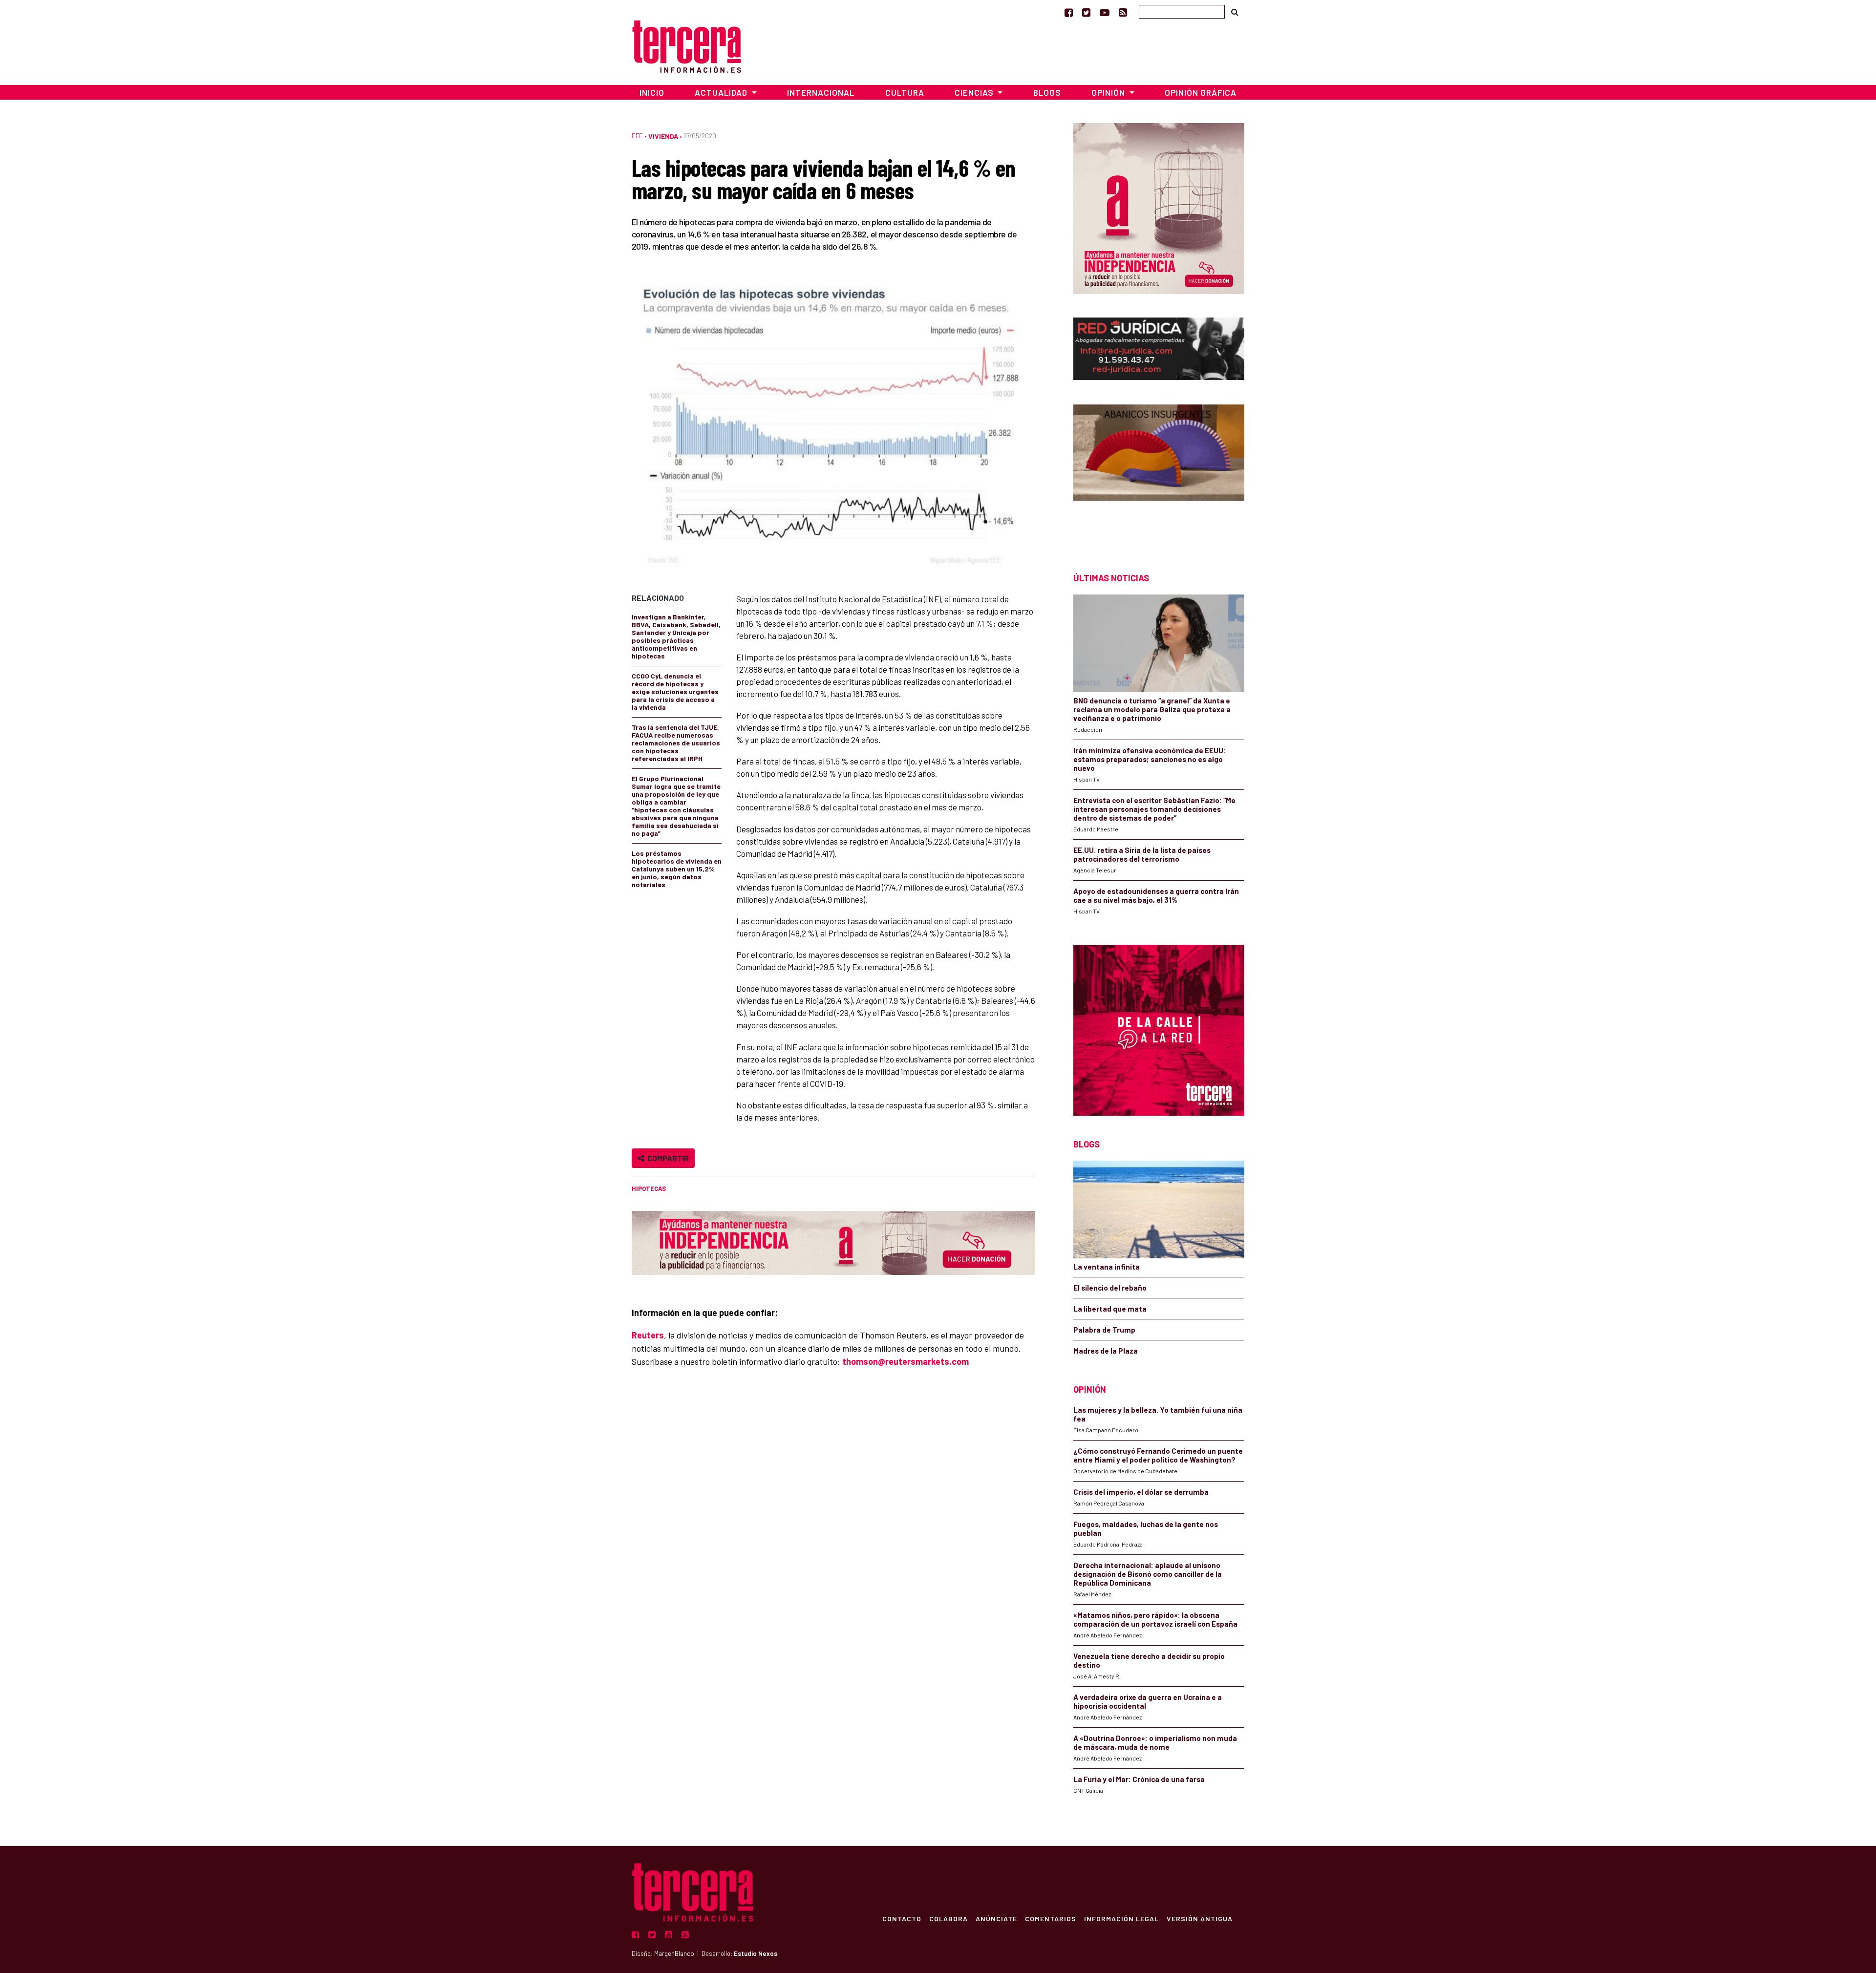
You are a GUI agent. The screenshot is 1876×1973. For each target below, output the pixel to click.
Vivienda (663, 136)
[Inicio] (687, 45)
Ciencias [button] (975, 92)
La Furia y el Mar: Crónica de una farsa (1139, 1779)
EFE (637, 136)
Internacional (821, 92)
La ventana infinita (1107, 1267)
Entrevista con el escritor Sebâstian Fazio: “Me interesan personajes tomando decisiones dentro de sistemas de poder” (1154, 809)
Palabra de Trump (1104, 1330)
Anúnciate (996, 1918)
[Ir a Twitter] (1086, 12)
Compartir (667, 1158)
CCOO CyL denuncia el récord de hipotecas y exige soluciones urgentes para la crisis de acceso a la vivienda (675, 691)
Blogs (1047, 92)
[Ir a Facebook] (1069, 12)
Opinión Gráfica (1201, 92)
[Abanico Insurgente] (1159, 471)
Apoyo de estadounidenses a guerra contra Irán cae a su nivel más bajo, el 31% (1156, 895)
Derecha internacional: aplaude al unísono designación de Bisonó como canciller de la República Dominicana (1148, 1574)
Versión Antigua (1200, 1918)
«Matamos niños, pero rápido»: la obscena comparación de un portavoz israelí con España (1155, 1619)
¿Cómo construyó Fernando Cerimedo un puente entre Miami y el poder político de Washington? (1158, 1455)
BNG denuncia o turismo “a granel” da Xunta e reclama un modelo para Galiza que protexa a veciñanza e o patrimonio (1152, 709)
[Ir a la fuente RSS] (1123, 12)
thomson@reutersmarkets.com (906, 1361)
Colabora (949, 1918)
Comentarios (1051, 1918)
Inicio (652, 92)
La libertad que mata (1110, 1309)
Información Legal (1121, 1918)
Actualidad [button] (722, 92)
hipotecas (649, 1188)
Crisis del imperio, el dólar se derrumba (1141, 1492)
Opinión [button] (1109, 92)
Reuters (648, 1335)
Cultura (905, 92)
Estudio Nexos (756, 1953)
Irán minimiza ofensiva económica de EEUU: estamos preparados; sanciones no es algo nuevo (1150, 759)
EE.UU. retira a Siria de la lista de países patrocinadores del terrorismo (1142, 854)
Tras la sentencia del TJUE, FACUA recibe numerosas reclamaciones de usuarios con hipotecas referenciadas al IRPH (676, 743)
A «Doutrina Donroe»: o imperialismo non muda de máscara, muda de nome (1155, 1742)
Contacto (902, 1918)
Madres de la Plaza (1106, 1351)
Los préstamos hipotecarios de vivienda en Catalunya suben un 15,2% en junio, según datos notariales (677, 869)
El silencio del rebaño (1110, 1288)
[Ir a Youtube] (1105, 12)
